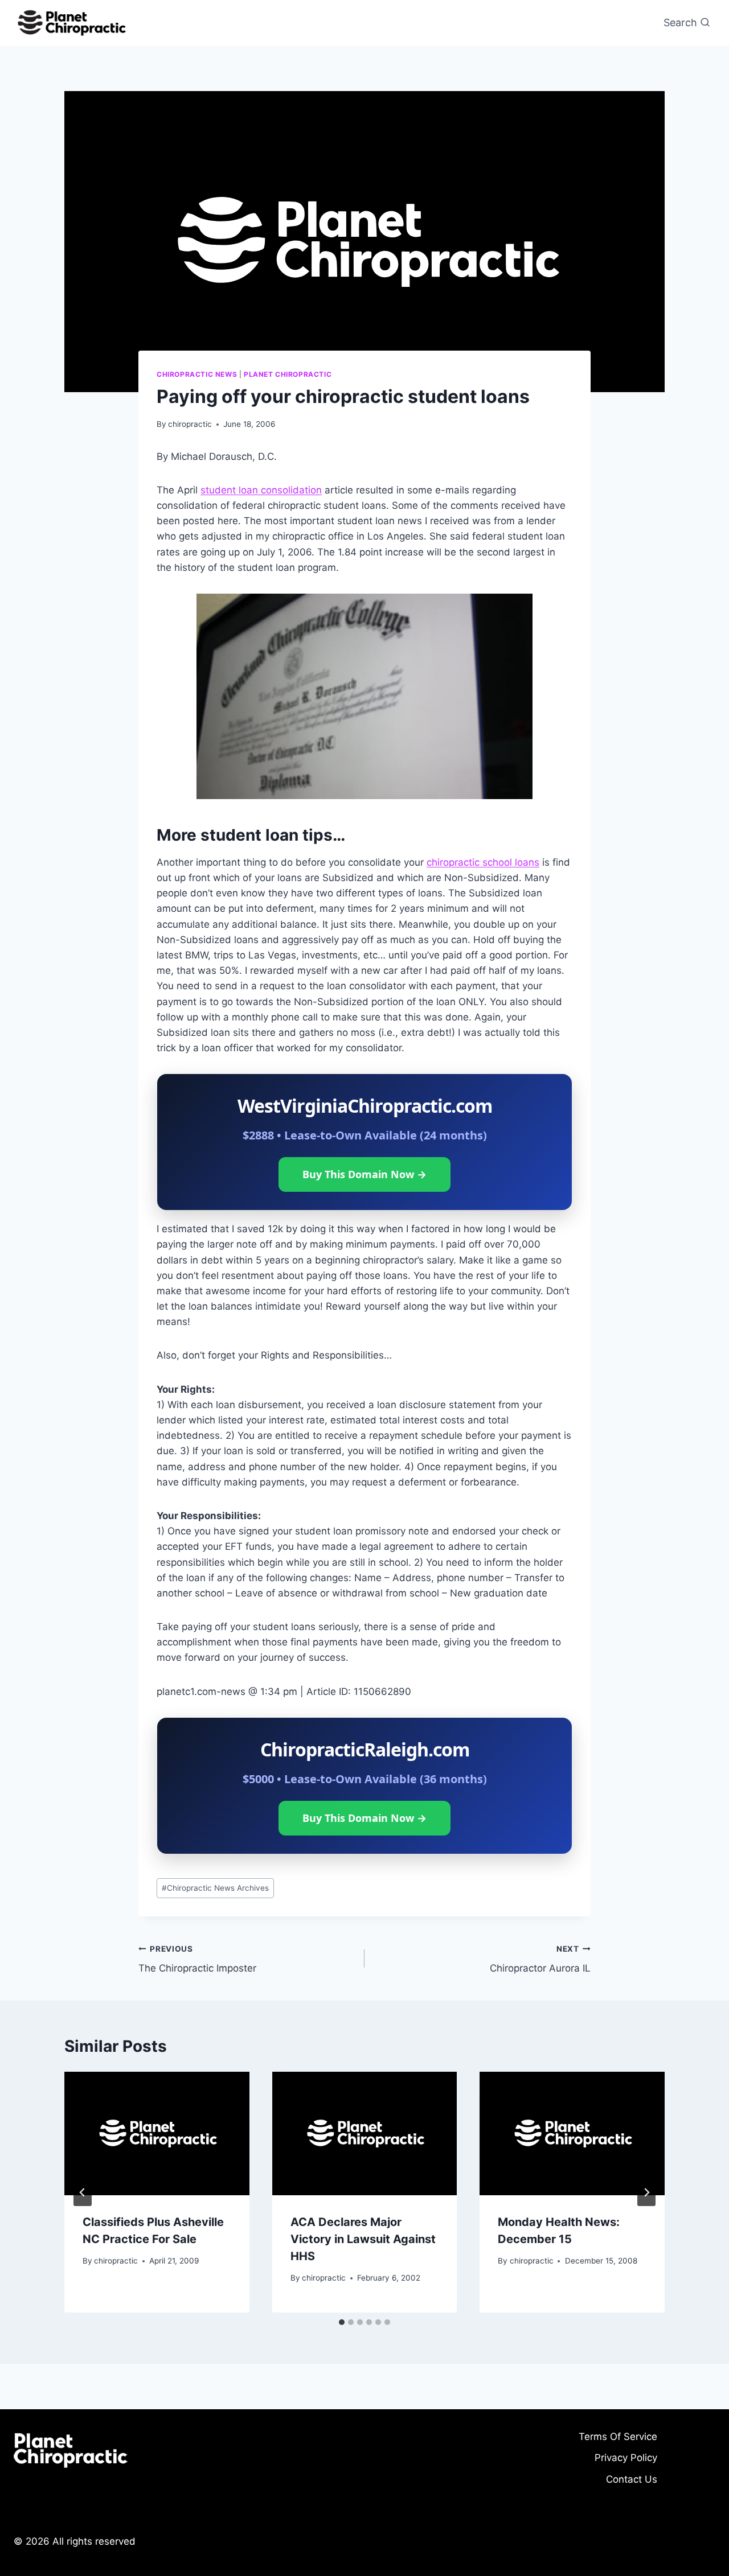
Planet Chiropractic (288, 374)
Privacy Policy (626, 2458)
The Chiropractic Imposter (197, 1959)
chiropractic (190, 424)
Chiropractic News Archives (215, 1888)
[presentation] (157, 2133)
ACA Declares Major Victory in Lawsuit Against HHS (363, 2239)
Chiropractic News (197, 374)
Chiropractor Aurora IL (540, 1959)
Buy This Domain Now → (364, 1174)
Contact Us (632, 2479)
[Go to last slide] (83, 2192)
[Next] (646, 2192)
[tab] (342, 2322)
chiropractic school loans (483, 862)
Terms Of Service (618, 2437)
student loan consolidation (261, 490)
